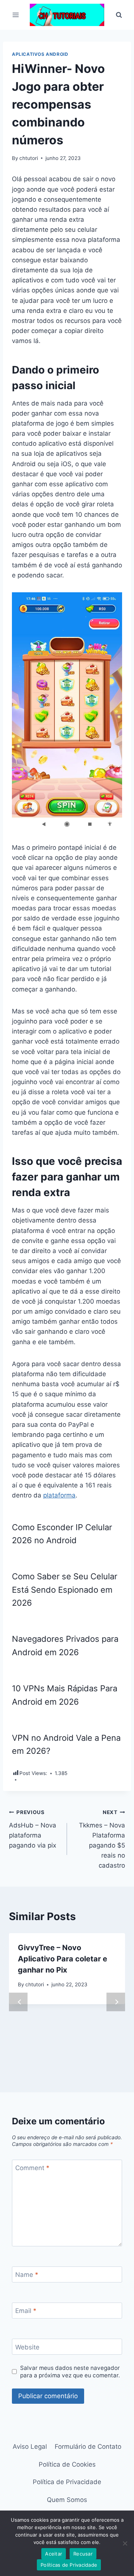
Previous (18, 2002)
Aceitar (54, 2554)
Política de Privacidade (67, 2482)
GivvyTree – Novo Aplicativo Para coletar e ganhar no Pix (63, 1959)
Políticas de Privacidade (69, 2565)
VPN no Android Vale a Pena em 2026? (66, 1744)
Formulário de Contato (88, 2447)
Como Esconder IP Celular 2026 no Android (62, 1534)
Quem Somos (67, 2500)
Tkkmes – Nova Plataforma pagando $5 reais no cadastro (102, 1839)
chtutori (29, 158)
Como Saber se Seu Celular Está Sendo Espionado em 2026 (65, 1590)
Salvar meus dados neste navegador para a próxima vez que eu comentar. (70, 2372)
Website (27, 2347)
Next (116, 2002)
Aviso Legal (30, 2447)
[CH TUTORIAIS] (67, 15)
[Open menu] (16, 15)
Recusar (83, 2554)
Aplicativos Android (40, 54)
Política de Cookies (67, 2464)
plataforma (59, 1495)
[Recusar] (125, 2543)
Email (26, 2311)
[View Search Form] (119, 15)
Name (27, 2275)
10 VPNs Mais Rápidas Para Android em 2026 (65, 1695)
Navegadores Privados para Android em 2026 (65, 1645)
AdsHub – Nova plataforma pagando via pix (33, 1829)
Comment (32, 2168)
